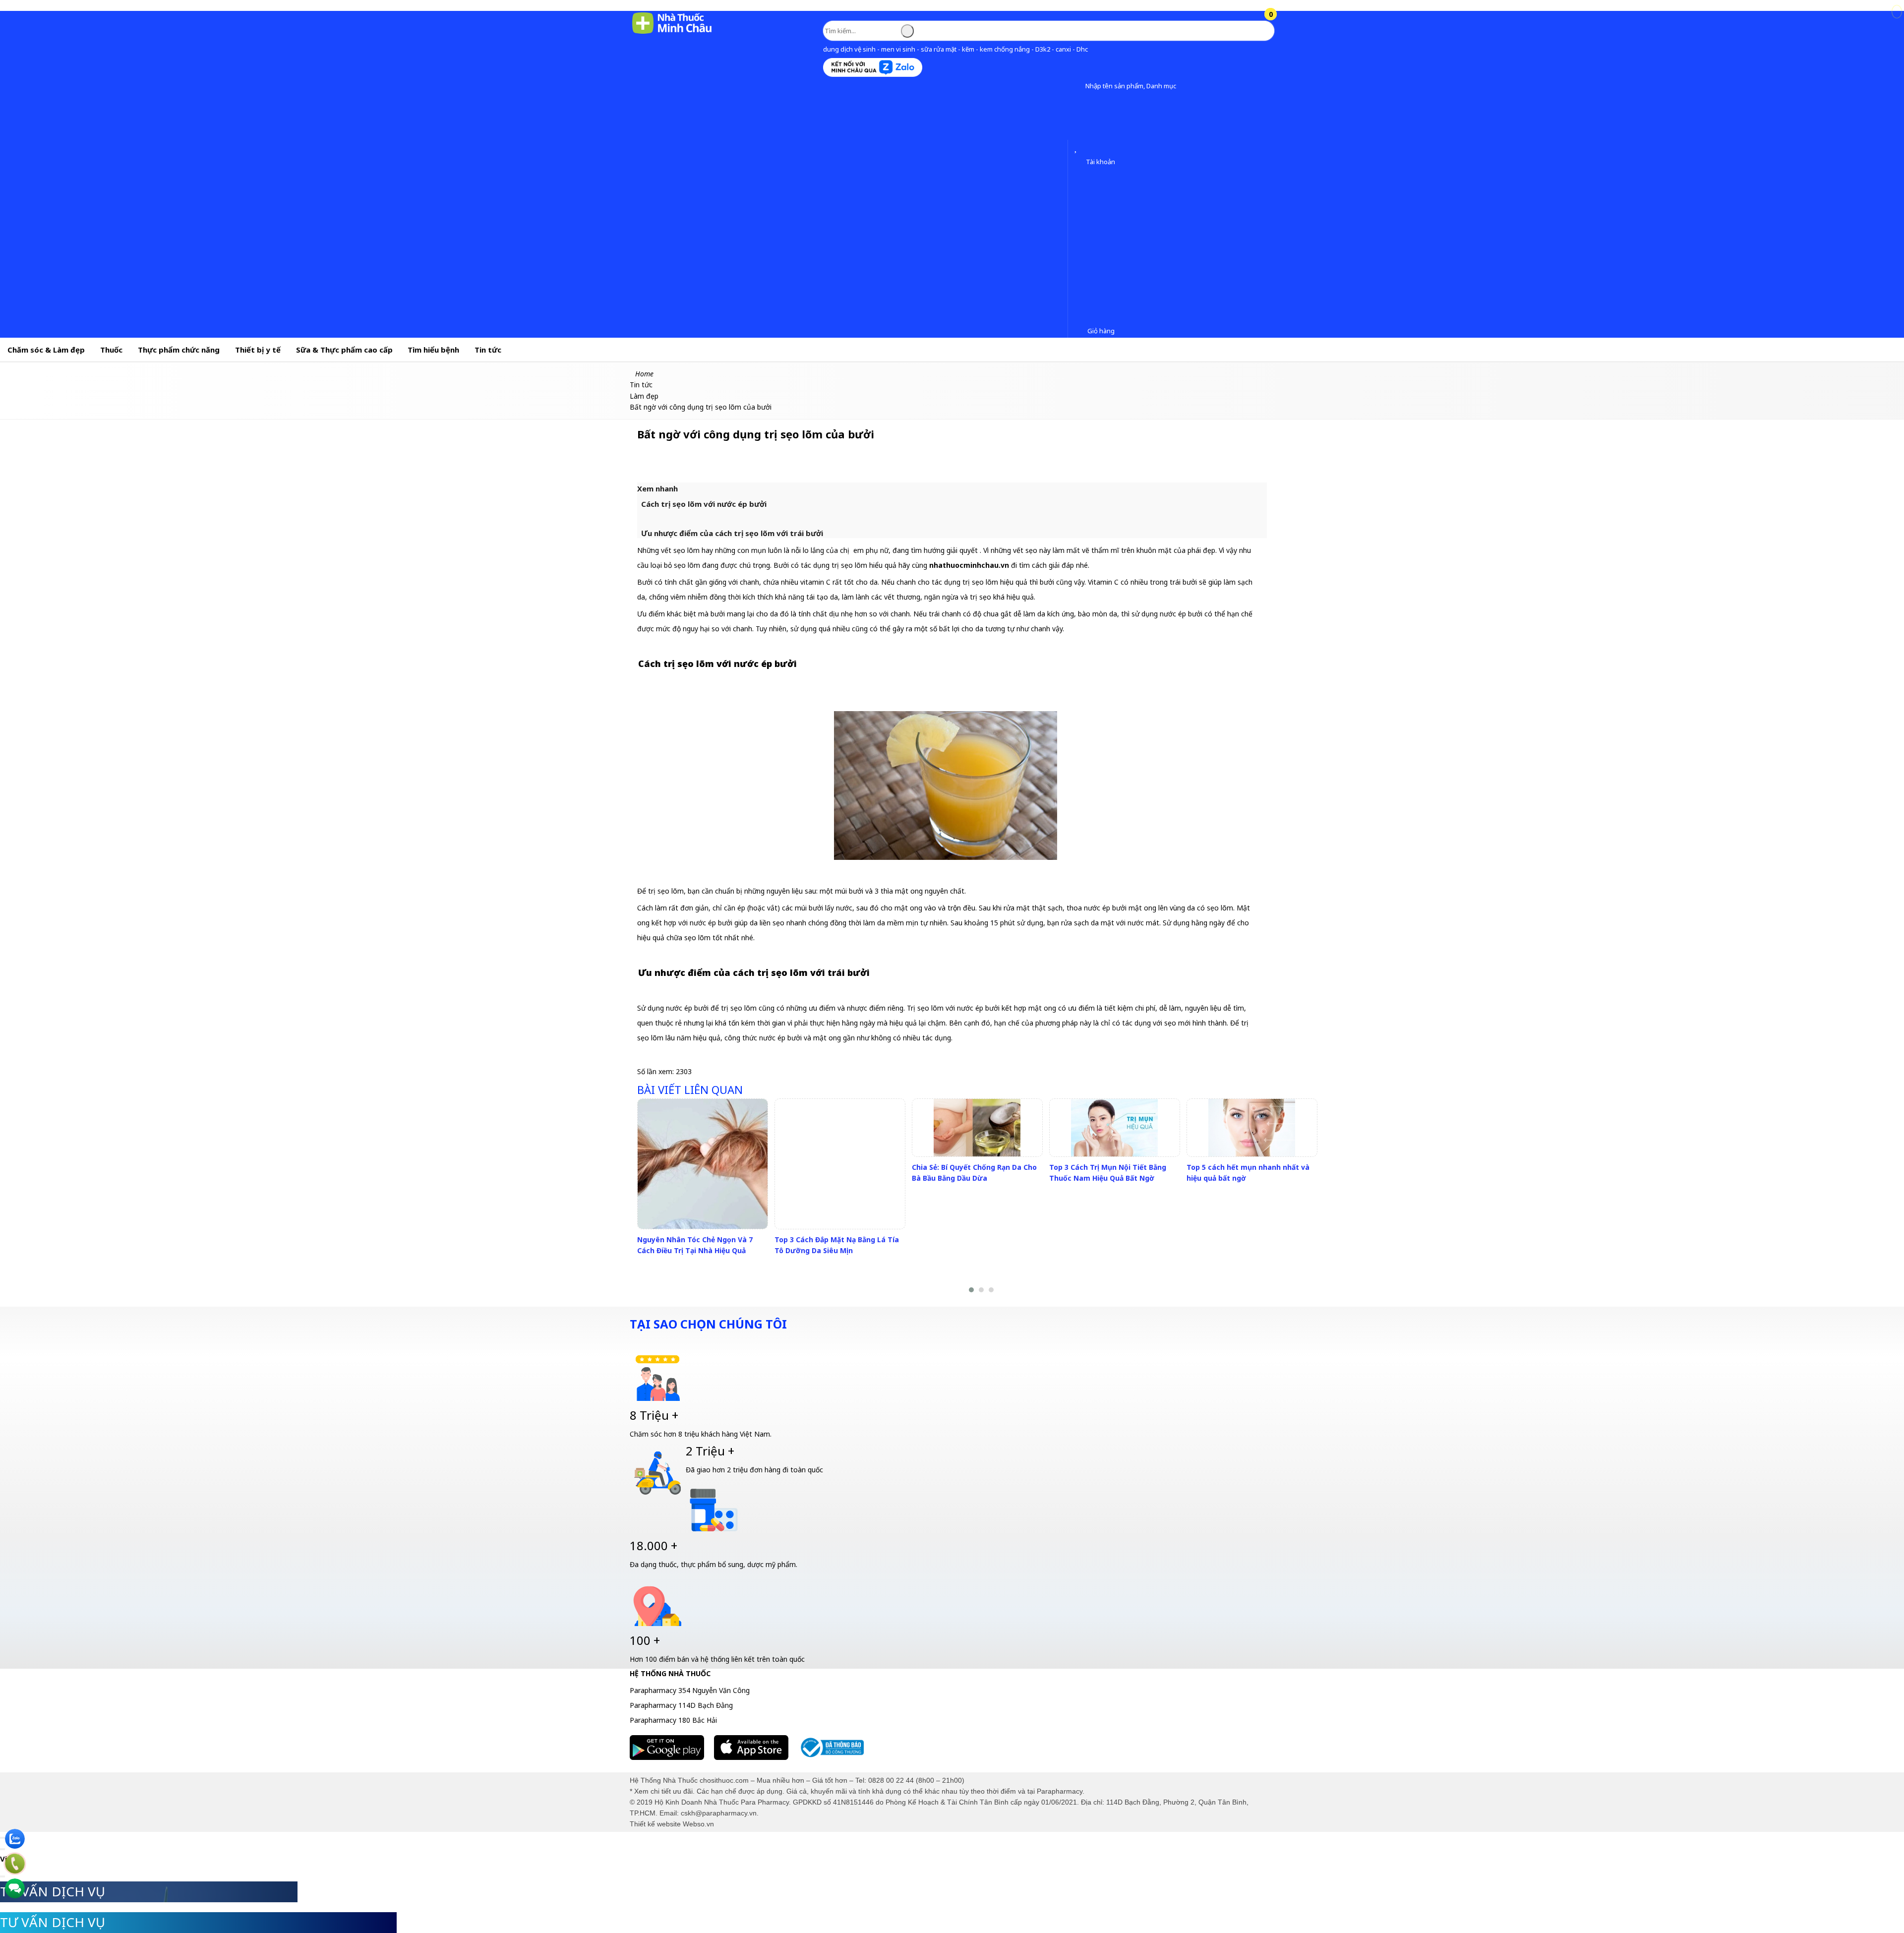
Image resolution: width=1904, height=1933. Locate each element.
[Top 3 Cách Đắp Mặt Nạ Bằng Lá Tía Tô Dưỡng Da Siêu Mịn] (840, 1164)
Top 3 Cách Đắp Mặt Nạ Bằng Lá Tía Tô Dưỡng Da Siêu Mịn (837, 1245)
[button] (1078, 86)
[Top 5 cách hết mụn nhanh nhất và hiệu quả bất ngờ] (1252, 1128)
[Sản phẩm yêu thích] (1078, 148)
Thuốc (111, 350)
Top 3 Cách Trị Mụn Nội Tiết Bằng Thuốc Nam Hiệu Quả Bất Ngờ (1108, 1173)
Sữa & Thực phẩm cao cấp (344, 350)
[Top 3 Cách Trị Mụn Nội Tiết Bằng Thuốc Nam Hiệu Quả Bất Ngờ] (1114, 1128)
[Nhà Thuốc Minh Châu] (672, 33)
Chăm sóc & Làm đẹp (46, 350)
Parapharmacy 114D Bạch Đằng (681, 1705)
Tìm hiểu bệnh (433, 350)
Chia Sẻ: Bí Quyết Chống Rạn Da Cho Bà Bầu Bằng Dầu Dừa (974, 1173)
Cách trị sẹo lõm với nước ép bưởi (704, 504)
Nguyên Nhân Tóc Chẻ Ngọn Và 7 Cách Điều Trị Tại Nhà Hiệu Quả (695, 1245)
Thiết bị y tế (258, 350)
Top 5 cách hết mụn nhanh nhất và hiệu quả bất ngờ (1248, 1173)
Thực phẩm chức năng (179, 350)
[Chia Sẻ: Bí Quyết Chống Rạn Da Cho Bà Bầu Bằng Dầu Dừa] (977, 1128)
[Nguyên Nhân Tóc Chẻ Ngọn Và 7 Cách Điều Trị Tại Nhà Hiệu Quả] (703, 1164)
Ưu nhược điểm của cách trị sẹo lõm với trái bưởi (732, 533)
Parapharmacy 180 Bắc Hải (673, 1720)
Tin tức (488, 350)
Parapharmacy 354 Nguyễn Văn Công (690, 1690)
